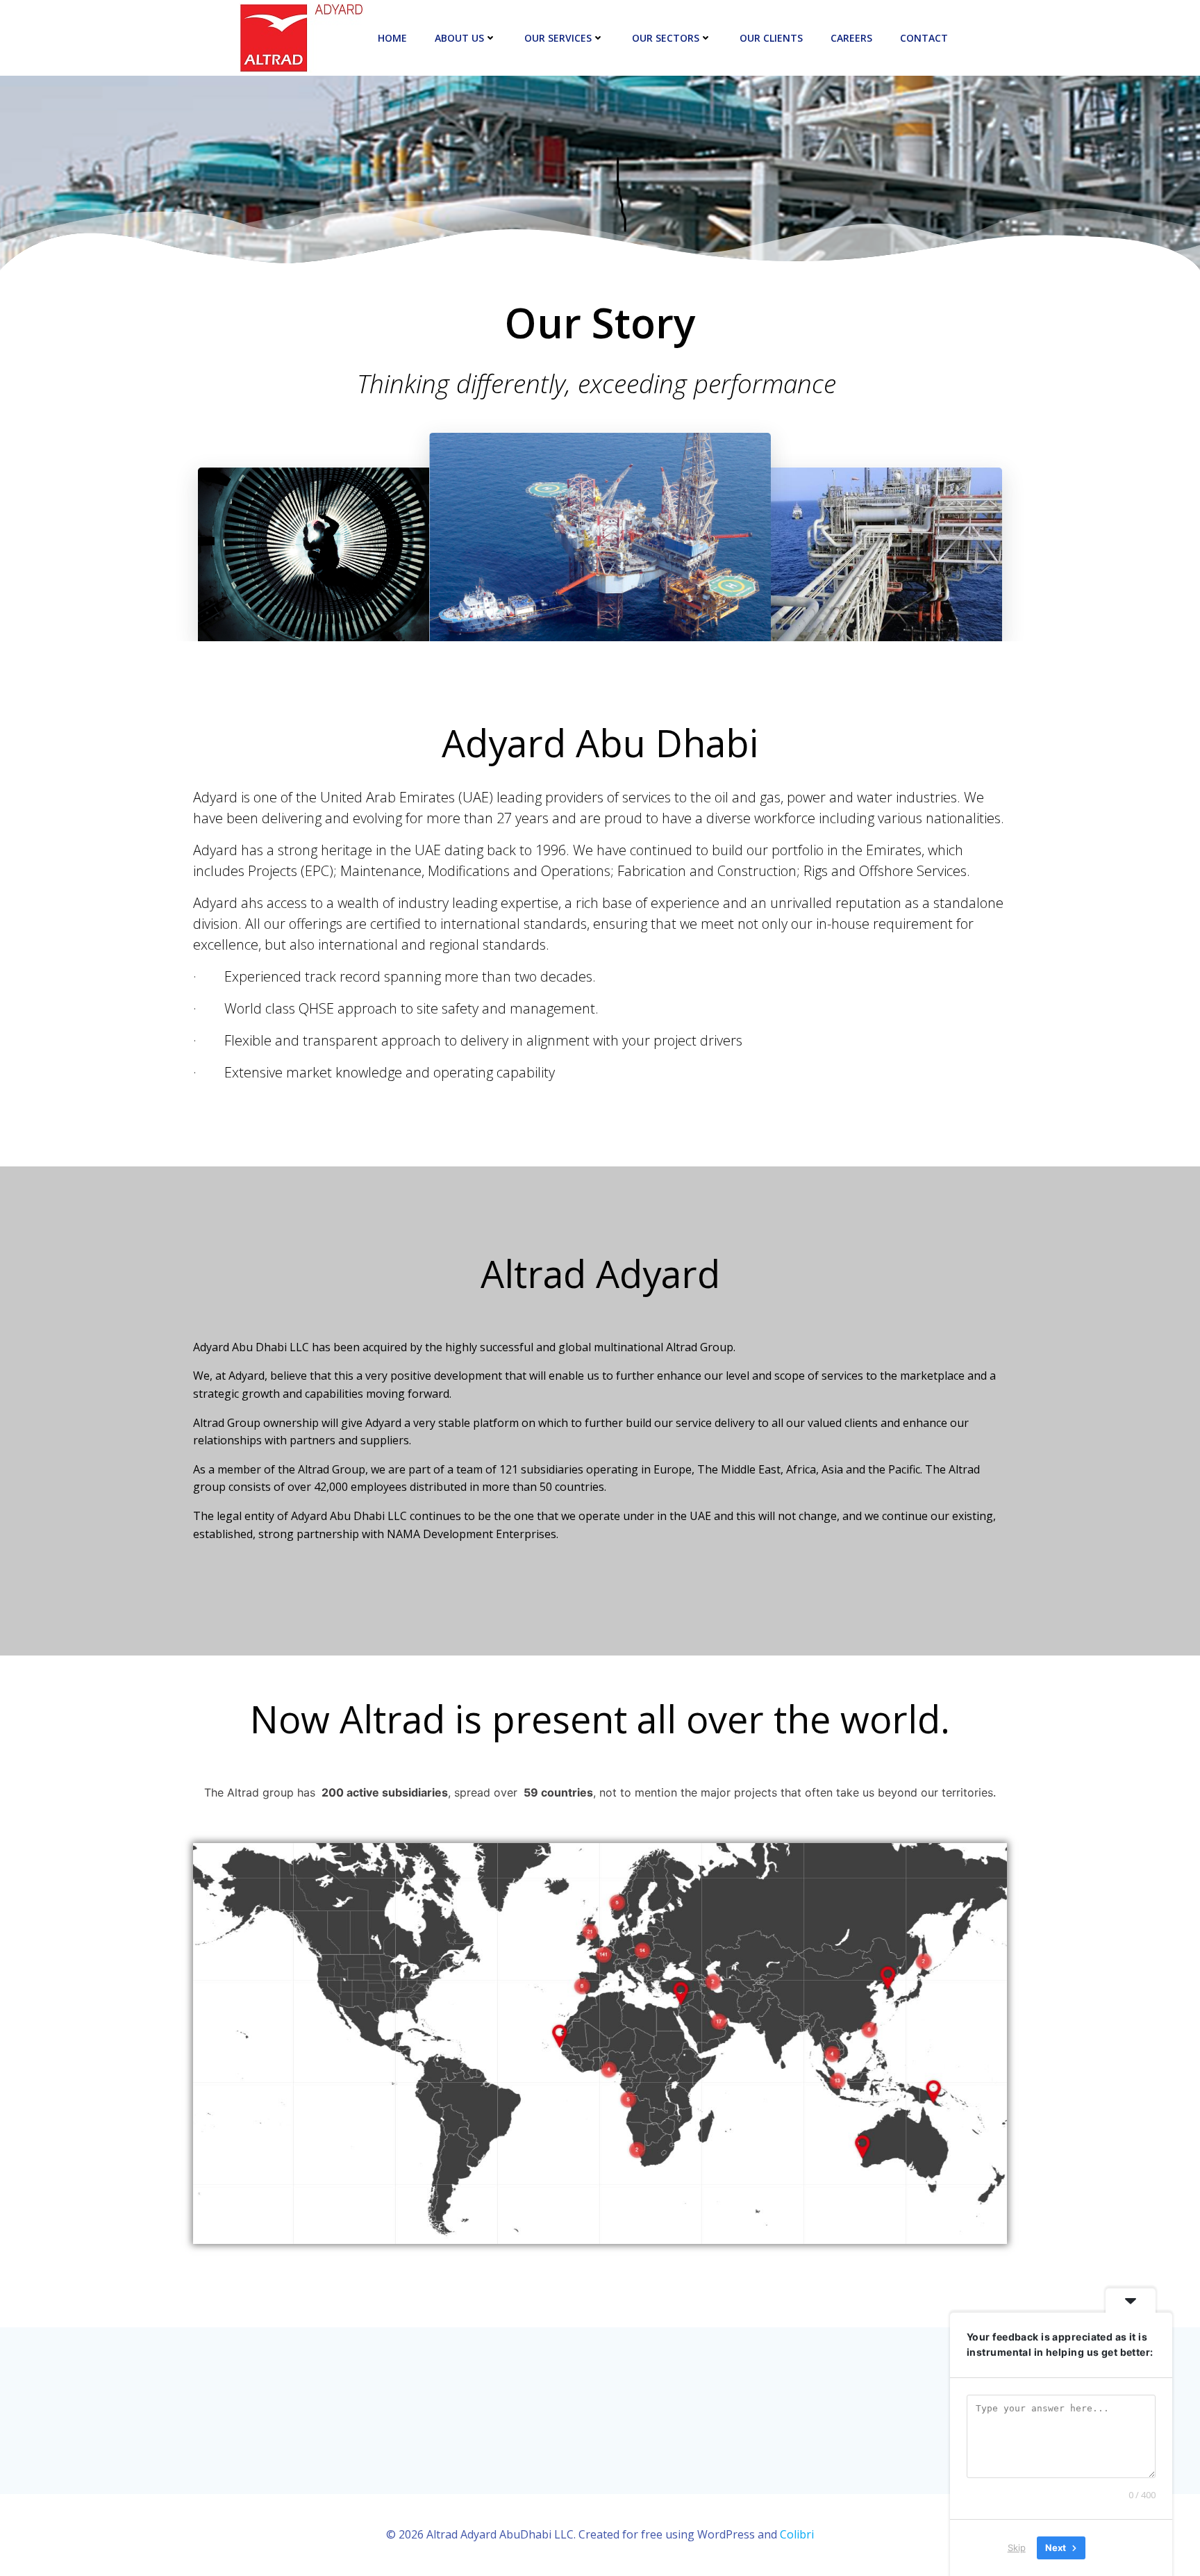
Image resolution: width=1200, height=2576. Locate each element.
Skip (1017, 2548)
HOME (392, 38)
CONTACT (924, 38)
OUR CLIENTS (771, 38)
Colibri (797, 2534)
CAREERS (851, 38)
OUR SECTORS (666, 38)
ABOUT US (459, 38)
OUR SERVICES (558, 38)
